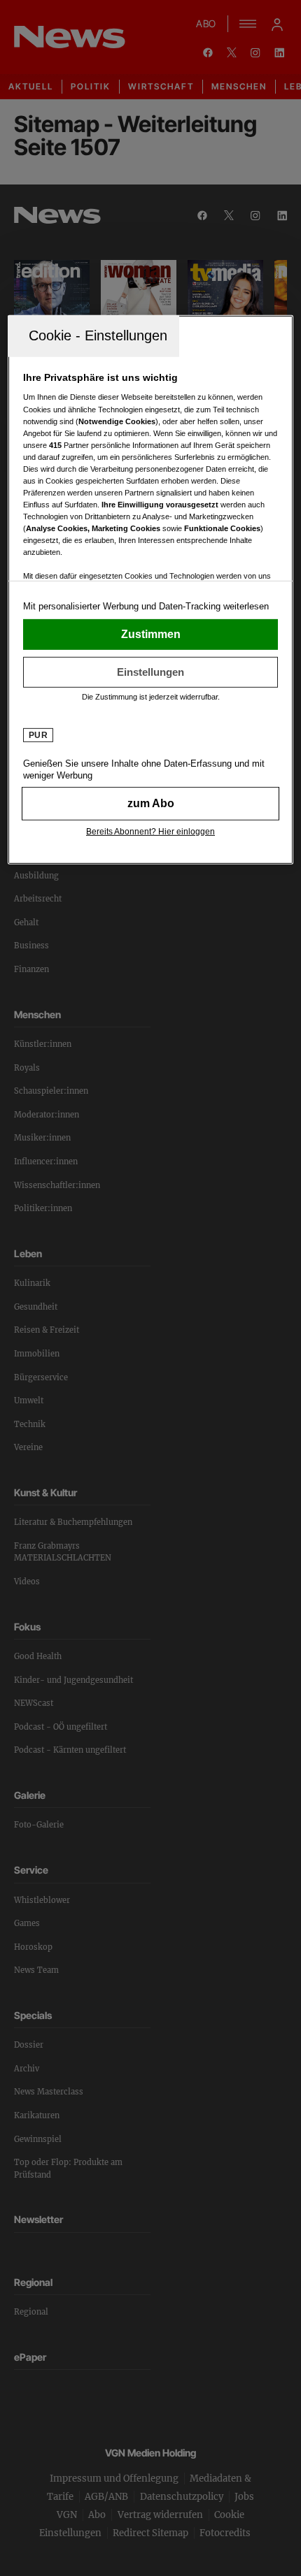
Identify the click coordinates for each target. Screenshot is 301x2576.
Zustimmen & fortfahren (151, 635)
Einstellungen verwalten (151, 672)
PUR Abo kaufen (151, 804)
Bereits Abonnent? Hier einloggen (150, 832)
